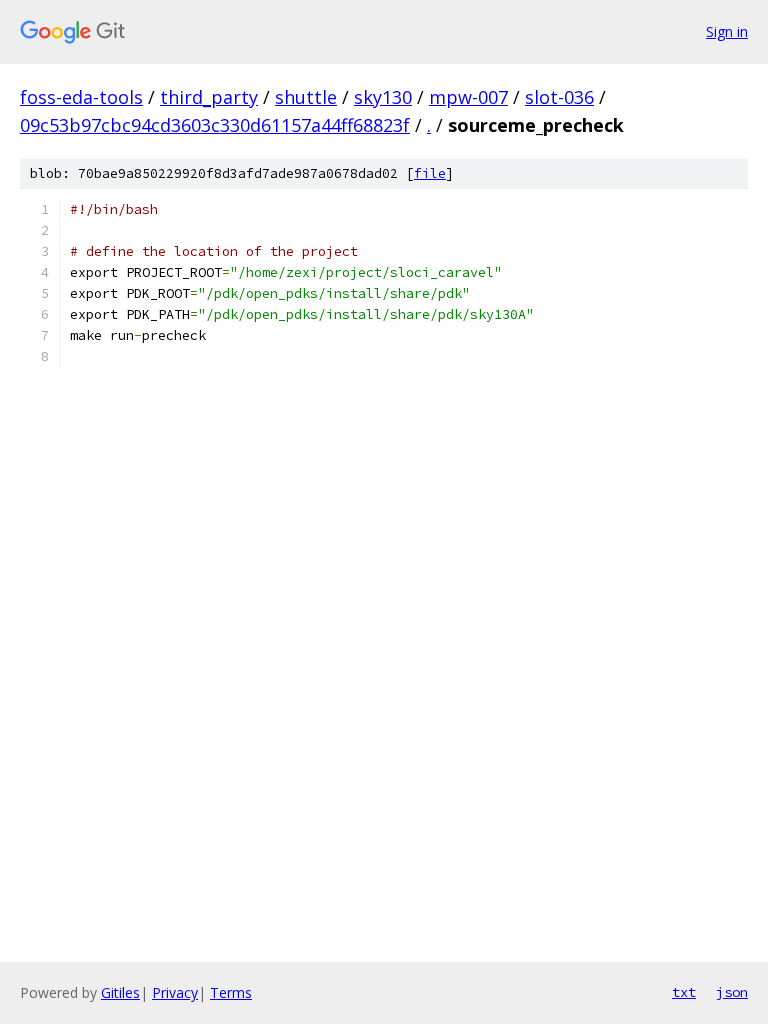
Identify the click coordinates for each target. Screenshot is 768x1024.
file (430, 173)
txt (684, 992)
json (732, 992)
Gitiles (120, 992)
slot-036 (559, 97)
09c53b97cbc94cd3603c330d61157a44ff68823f (215, 125)
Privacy (175, 992)
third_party (209, 97)
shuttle (306, 97)
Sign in (727, 31)
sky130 (383, 97)
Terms (231, 992)
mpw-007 (468, 97)
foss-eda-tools (81, 97)
